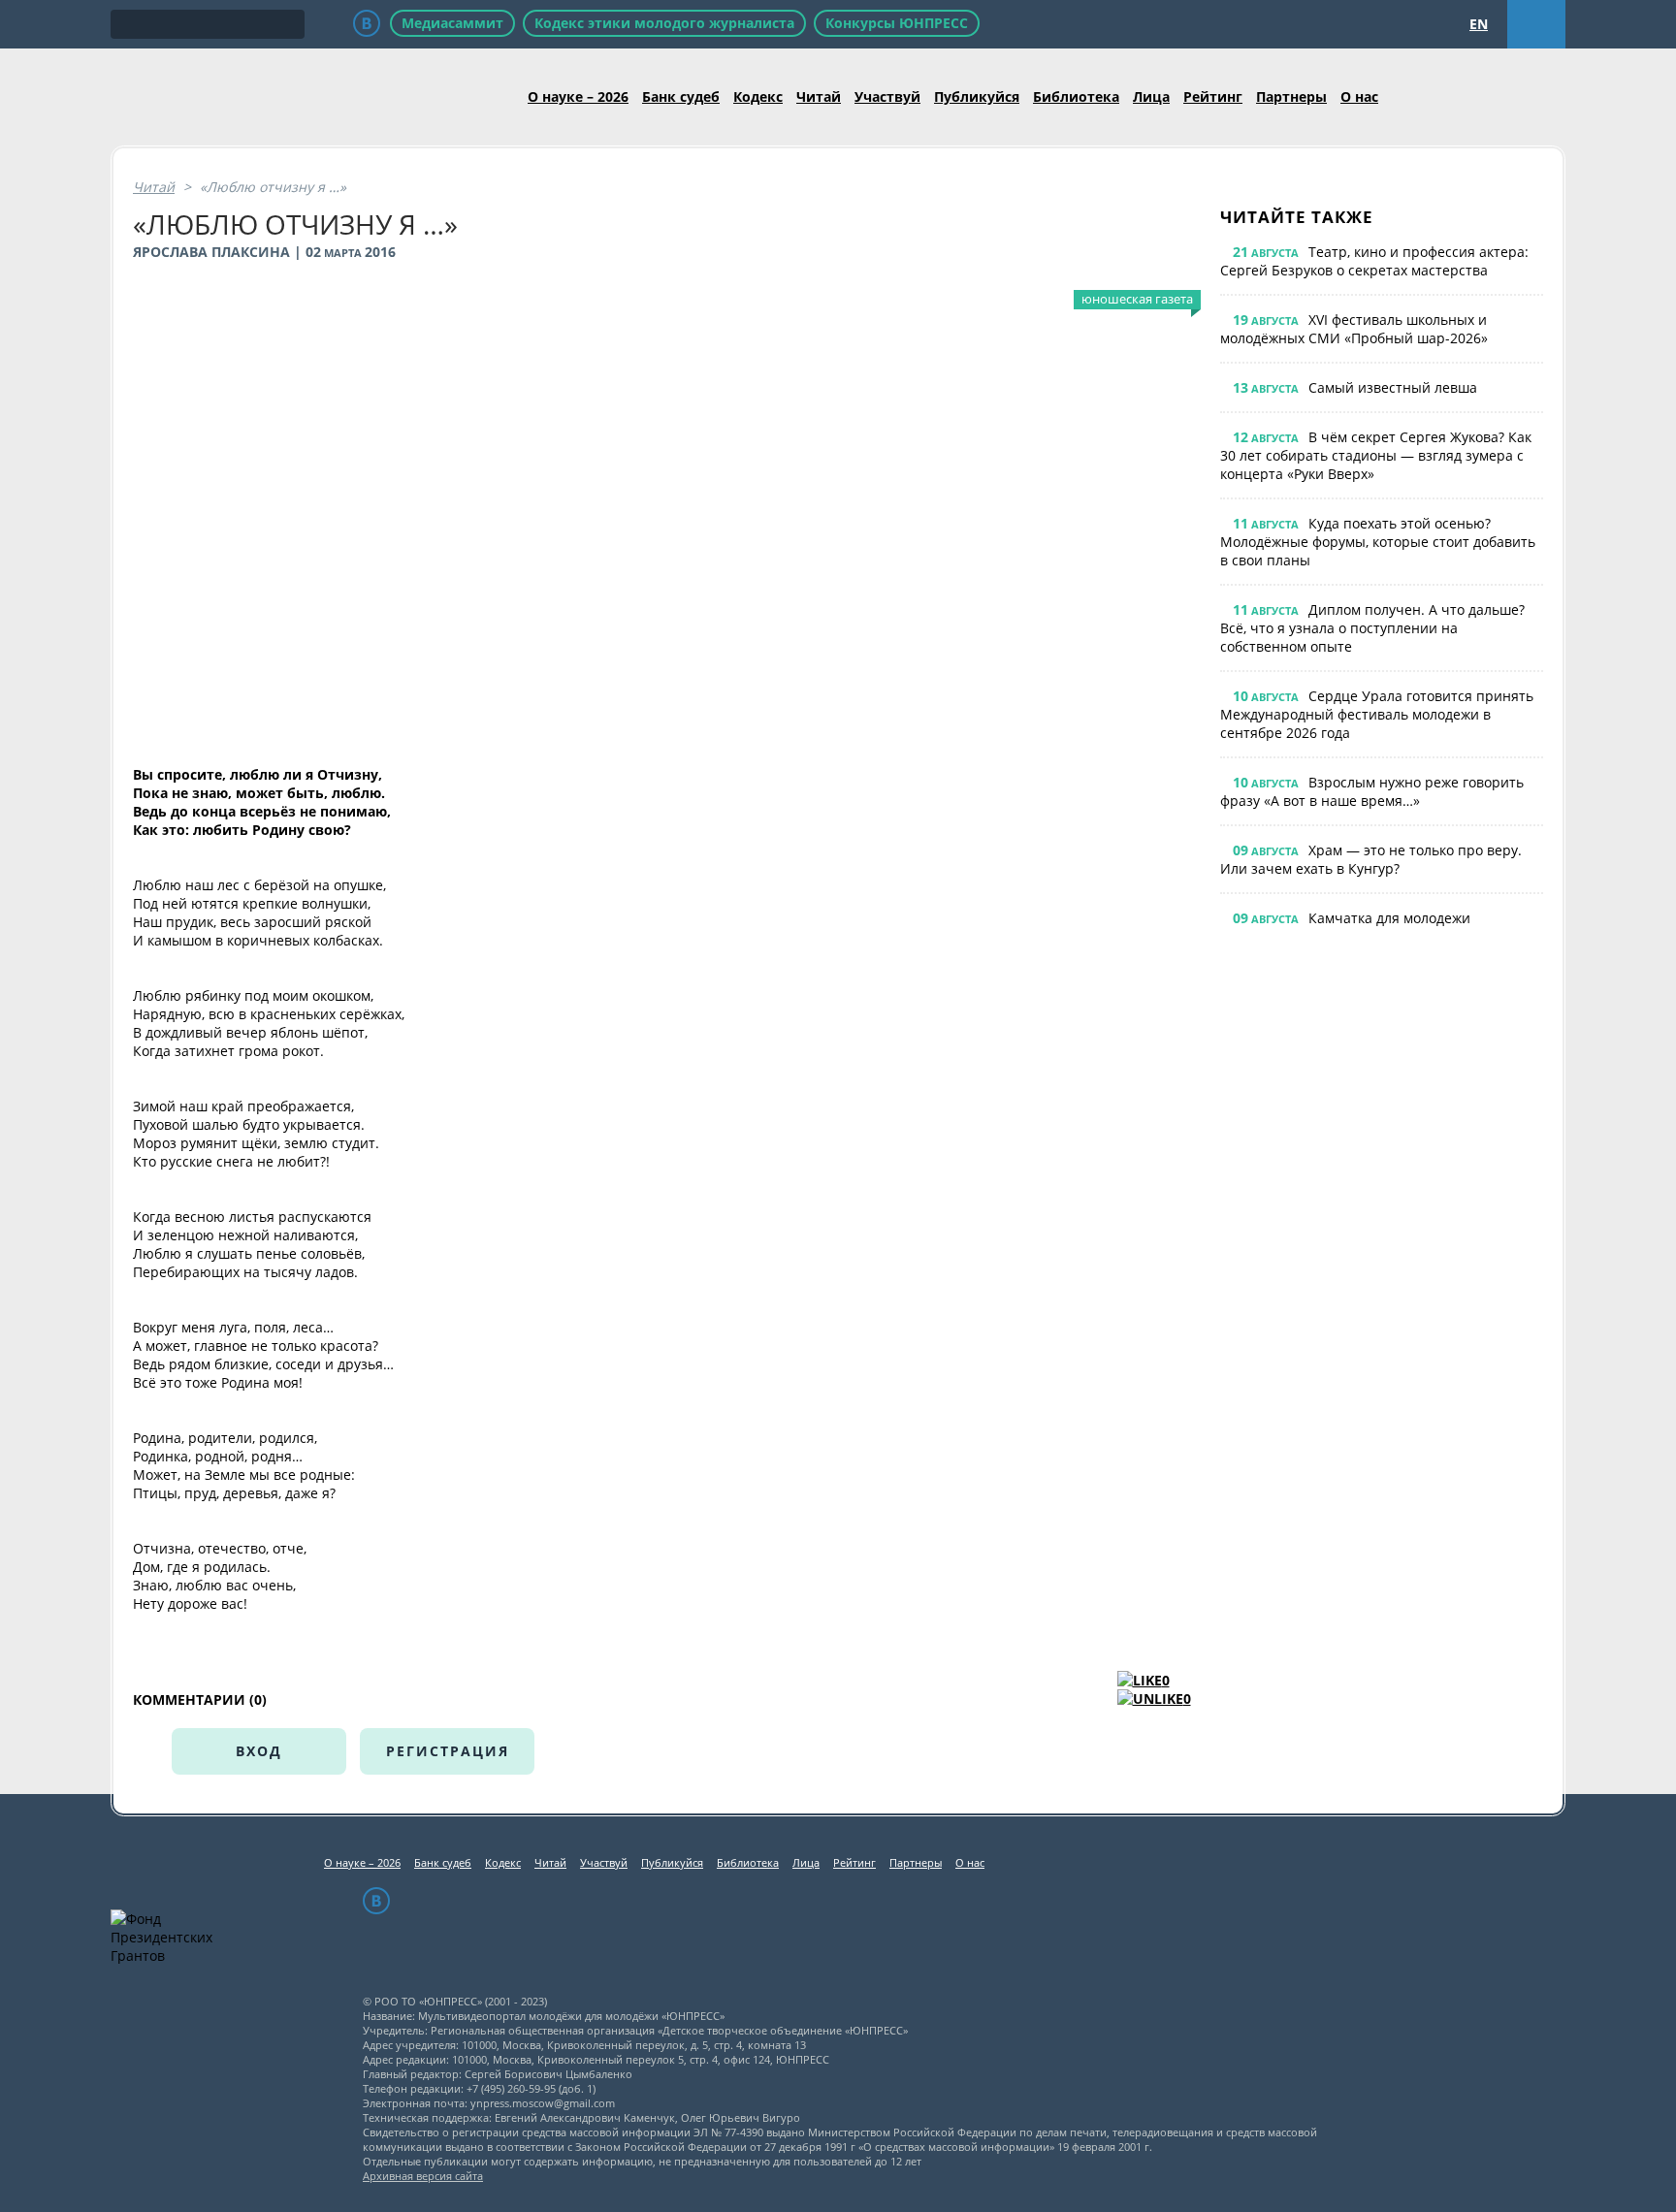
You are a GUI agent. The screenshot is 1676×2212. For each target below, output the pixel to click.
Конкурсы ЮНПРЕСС (897, 23)
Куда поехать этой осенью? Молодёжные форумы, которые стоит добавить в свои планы (1378, 542)
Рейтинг (1213, 96)
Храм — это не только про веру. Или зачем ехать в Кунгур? (1371, 859)
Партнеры (1291, 96)
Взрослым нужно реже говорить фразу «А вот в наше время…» (1372, 791)
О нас (1359, 96)
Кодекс (758, 96)
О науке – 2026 (578, 96)
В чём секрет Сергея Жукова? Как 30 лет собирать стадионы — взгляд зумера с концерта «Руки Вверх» (1376, 455)
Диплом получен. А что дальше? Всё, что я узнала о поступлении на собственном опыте (1372, 628)
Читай (819, 96)
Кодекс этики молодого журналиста (664, 23)
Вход (259, 1751)
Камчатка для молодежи (1389, 918)
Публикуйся (977, 96)
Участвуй (887, 96)
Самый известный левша (1393, 387)
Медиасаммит (452, 23)
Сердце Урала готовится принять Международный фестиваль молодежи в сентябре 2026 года (1377, 714)
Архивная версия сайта (423, 2176)
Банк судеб (681, 96)
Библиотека (1076, 96)
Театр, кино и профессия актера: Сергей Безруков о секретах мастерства (1374, 261)
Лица (1151, 96)
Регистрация (448, 1751)
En (1479, 24)
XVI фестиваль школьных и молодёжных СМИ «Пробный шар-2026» (1354, 329)
